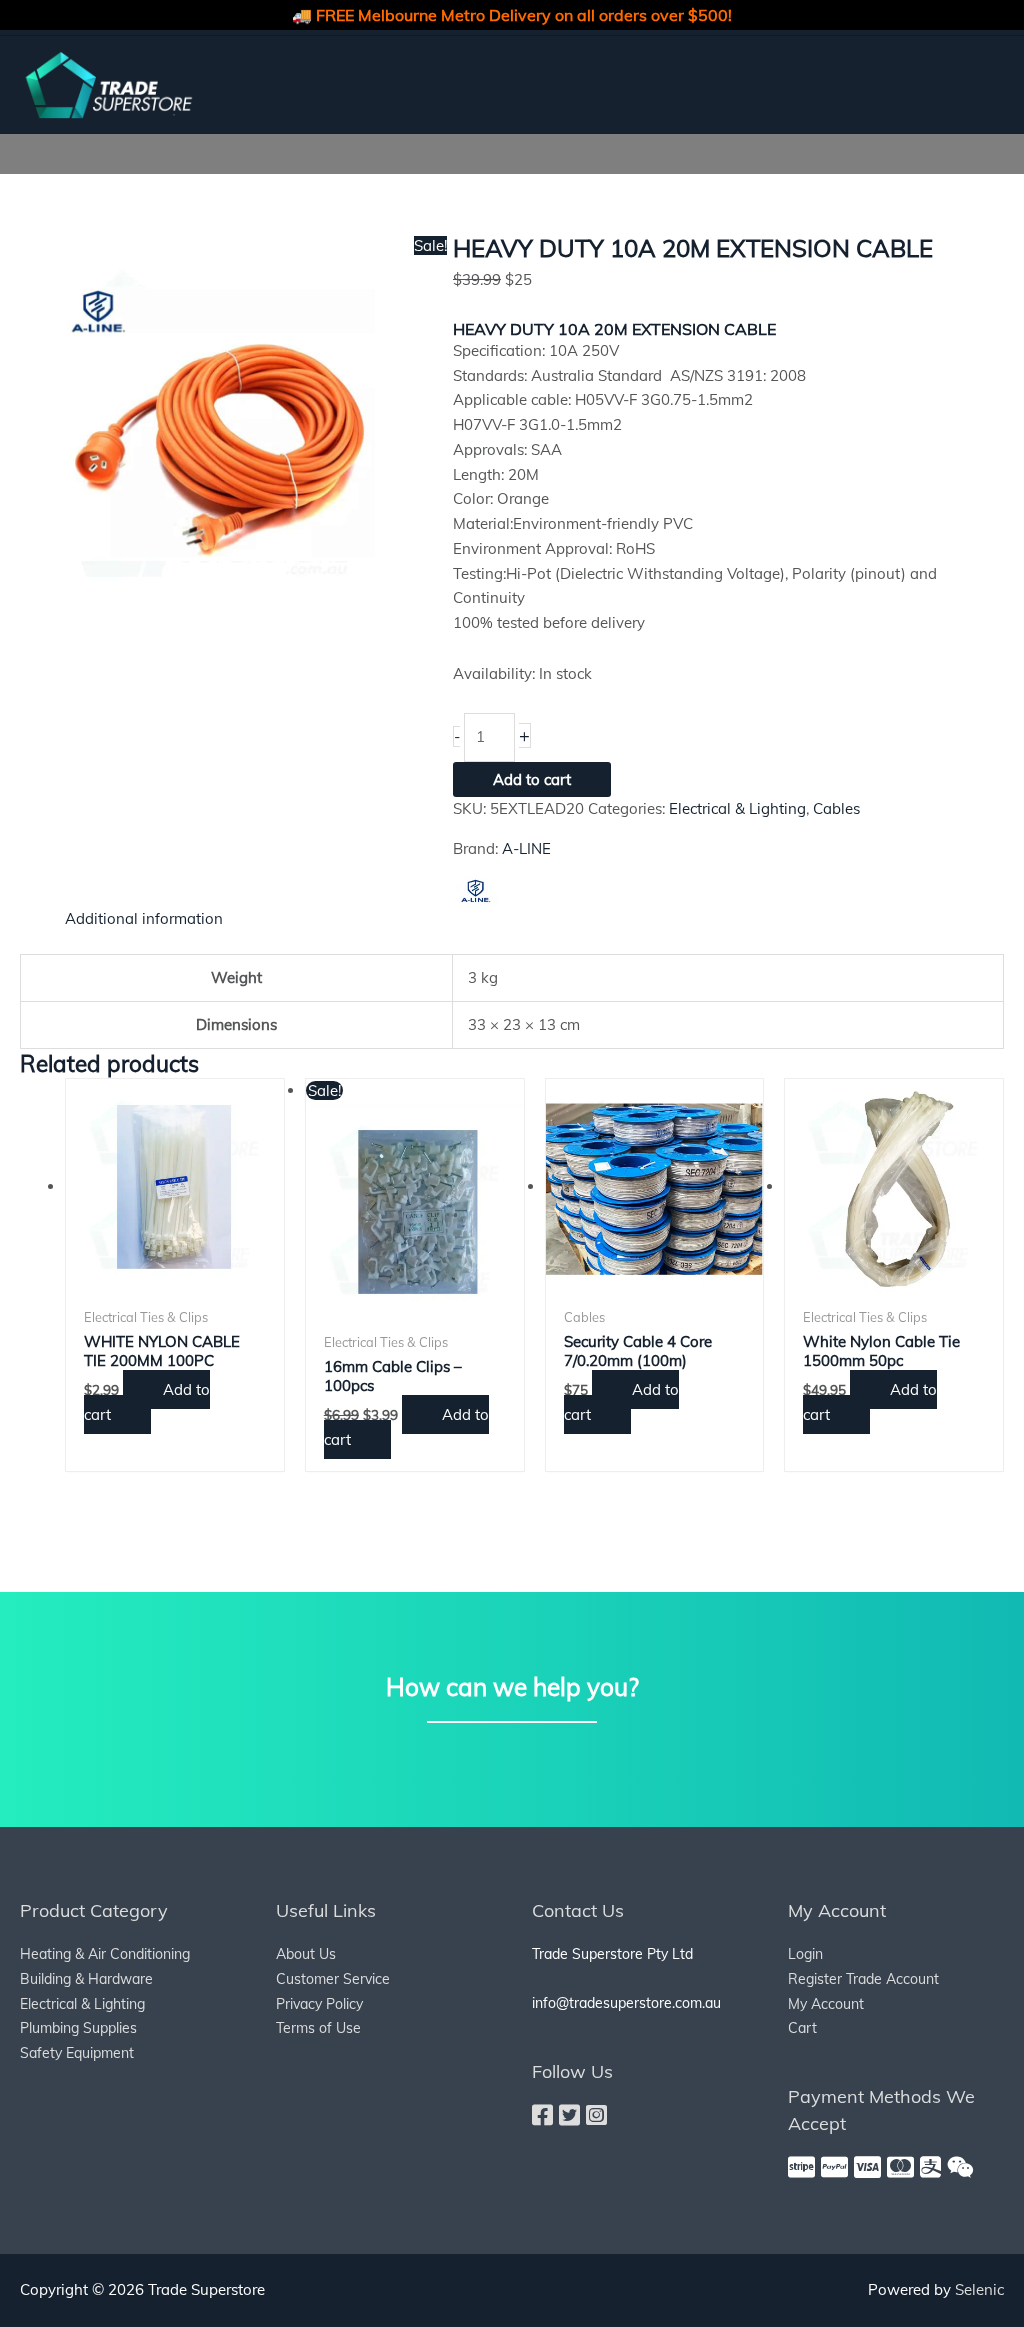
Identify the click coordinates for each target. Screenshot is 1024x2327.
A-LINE (526, 848)
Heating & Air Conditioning (105, 1954)
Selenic (979, 2289)
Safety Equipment (77, 2053)
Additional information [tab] (144, 918)
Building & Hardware (86, 1979)
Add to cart (532, 779)
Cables (836, 808)
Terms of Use (318, 2028)
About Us (306, 1954)
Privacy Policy (319, 2004)
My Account (826, 2004)
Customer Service (333, 1979)
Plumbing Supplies (78, 2028)
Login (805, 1954)
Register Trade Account (863, 1979)
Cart (802, 2028)
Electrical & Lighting (737, 808)
